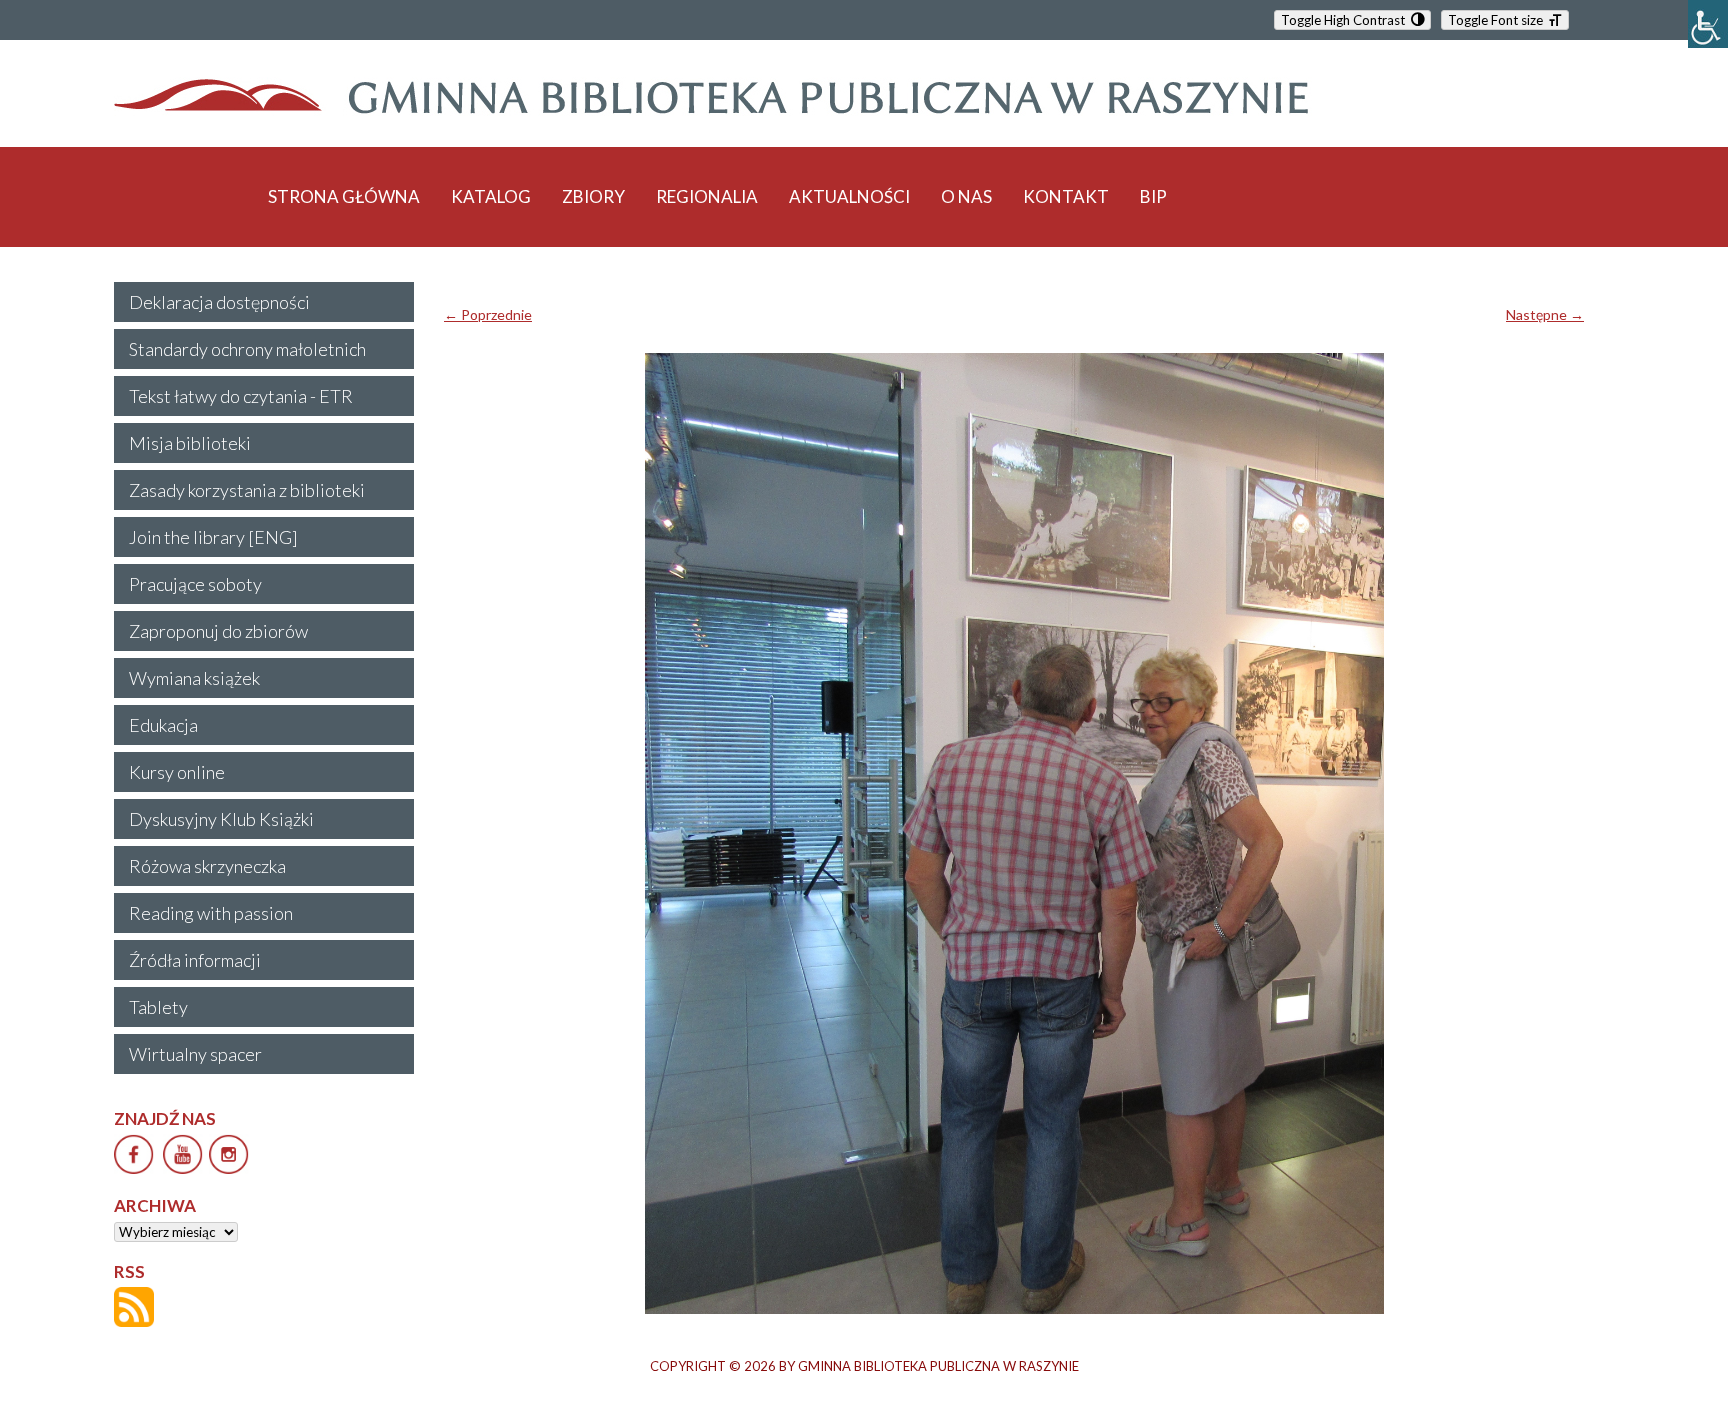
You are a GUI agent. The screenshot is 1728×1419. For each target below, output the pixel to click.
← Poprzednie (488, 314)
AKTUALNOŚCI (849, 196)
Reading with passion (211, 913)
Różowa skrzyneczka (207, 866)
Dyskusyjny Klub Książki (221, 819)
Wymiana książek (194, 678)
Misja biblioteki (190, 443)
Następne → (1545, 314)
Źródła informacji (195, 960)
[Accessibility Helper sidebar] (1708, 24)
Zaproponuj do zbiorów (218, 631)
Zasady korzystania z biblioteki (247, 490)
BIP (1153, 196)
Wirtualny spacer (195, 1054)
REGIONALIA (707, 196)
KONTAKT (1066, 196)
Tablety (158, 1007)
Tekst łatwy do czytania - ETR (241, 396)
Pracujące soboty (195, 584)
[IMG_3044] (1014, 833)
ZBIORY (593, 196)
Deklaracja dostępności (219, 302)
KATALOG (491, 196)
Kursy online (177, 772)
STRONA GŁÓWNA (344, 196)
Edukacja (163, 725)
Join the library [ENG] (213, 537)
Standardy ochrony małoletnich (247, 349)
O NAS (966, 196)
